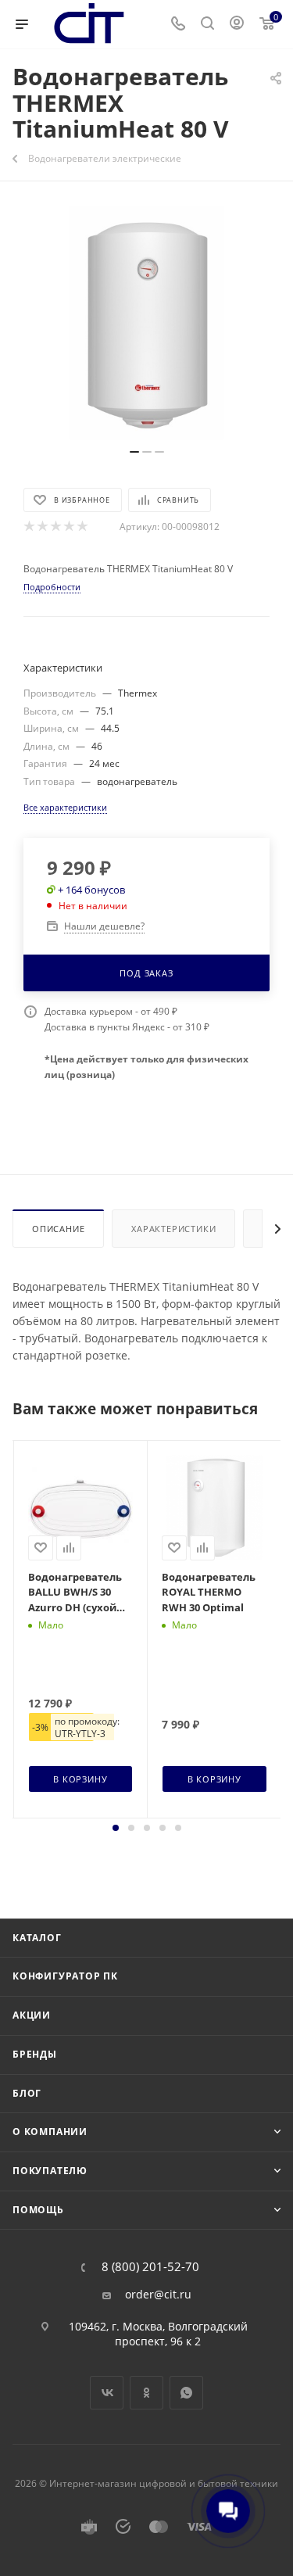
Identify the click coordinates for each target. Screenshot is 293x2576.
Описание (58, 1229)
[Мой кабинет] (237, 25)
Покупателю (50, 2171)
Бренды (35, 2054)
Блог (27, 2093)
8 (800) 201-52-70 (150, 2267)
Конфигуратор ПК (65, 1976)
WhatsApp (186, 2393)
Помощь (38, 2210)
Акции (32, 2015)
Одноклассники (146, 2393)
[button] (116, 1828)
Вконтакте (107, 2393)
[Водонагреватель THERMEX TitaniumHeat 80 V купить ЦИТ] (147, 323)
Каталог (37, 1938)
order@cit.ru (158, 2295)
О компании (50, 2132)
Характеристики (173, 1229)
